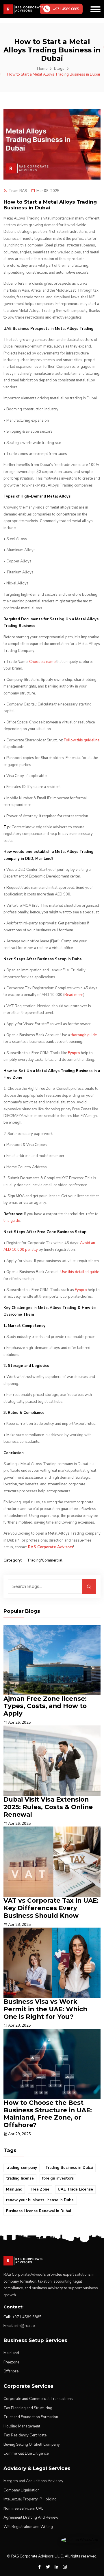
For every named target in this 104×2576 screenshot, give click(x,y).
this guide (12, 1221)
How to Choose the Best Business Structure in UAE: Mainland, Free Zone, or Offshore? (48, 2114)
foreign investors (58, 2178)
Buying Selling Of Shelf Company (32, 2445)
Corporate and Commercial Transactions (38, 2399)
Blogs (59, 69)
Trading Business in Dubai (69, 2168)
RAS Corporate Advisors (51, 1547)
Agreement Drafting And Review (31, 2518)
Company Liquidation (22, 2490)
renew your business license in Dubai (40, 2200)
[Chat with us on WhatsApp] (80, 2540)
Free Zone (40, 2189)
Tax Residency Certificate (25, 2435)
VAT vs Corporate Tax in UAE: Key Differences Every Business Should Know (51, 1908)
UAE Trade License (75, 2189)
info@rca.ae (25, 2326)
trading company (22, 2168)
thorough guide (84, 1035)
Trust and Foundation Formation (31, 2417)
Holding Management (22, 2426)
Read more (74, 995)
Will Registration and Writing (28, 2527)
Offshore (11, 2371)
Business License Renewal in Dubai (38, 2211)
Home (42, 69)
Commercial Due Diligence (26, 2453)
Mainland (14, 2189)
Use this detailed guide (80, 1272)
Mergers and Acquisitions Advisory (33, 2481)
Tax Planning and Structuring (28, 2408)
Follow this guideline (82, 740)
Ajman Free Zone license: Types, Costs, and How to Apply (45, 1706)
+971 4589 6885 (27, 2317)
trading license (20, 2178)
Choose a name (42, 662)
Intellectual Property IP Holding (30, 2499)
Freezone (11, 2362)
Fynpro (74, 1053)
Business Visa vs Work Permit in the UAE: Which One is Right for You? (45, 2009)
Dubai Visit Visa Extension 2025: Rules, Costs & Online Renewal (48, 1807)
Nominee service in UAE (23, 2509)
